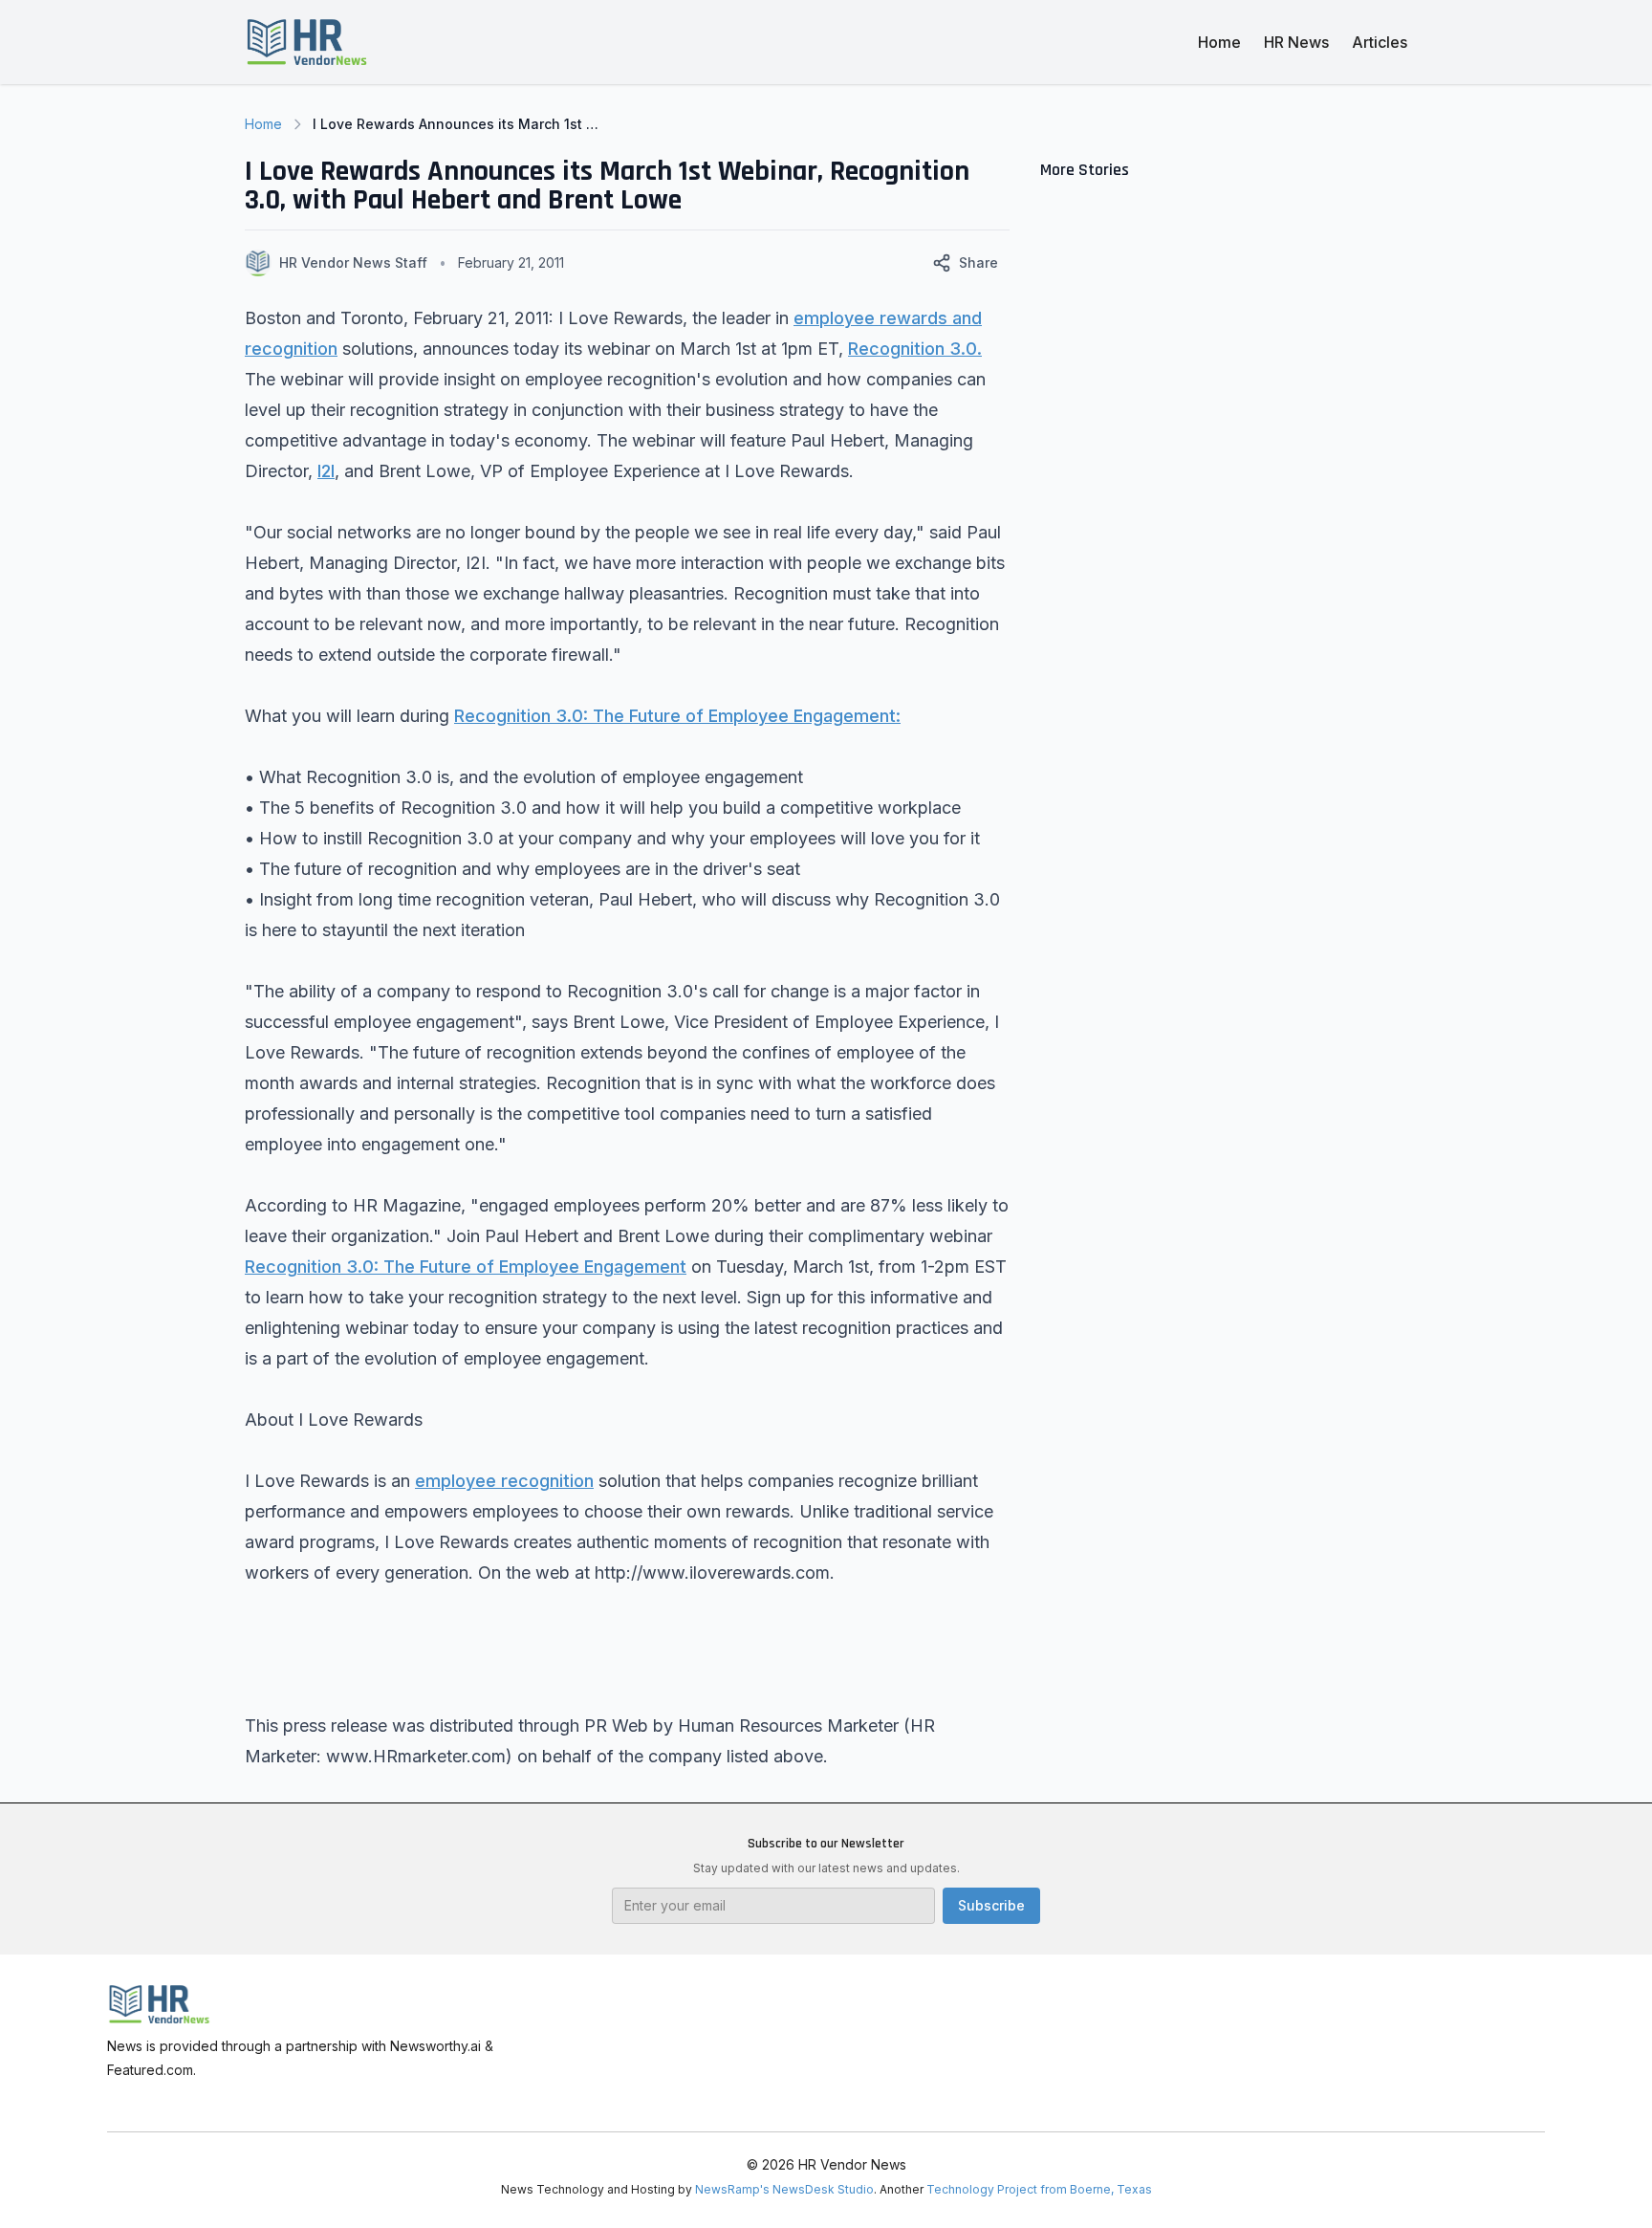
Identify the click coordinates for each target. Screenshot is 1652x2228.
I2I (326, 471)
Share (978, 262)
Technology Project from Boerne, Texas (1039, 2189)
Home (1219, 42)
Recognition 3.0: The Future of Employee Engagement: (677, 716)
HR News (1296, 42)
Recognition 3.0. (915, 349)
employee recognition (504, 1481)
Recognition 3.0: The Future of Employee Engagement (466, 1267)
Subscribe (991, 1905)
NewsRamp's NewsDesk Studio (784, 2189)
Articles (1380, 42)
